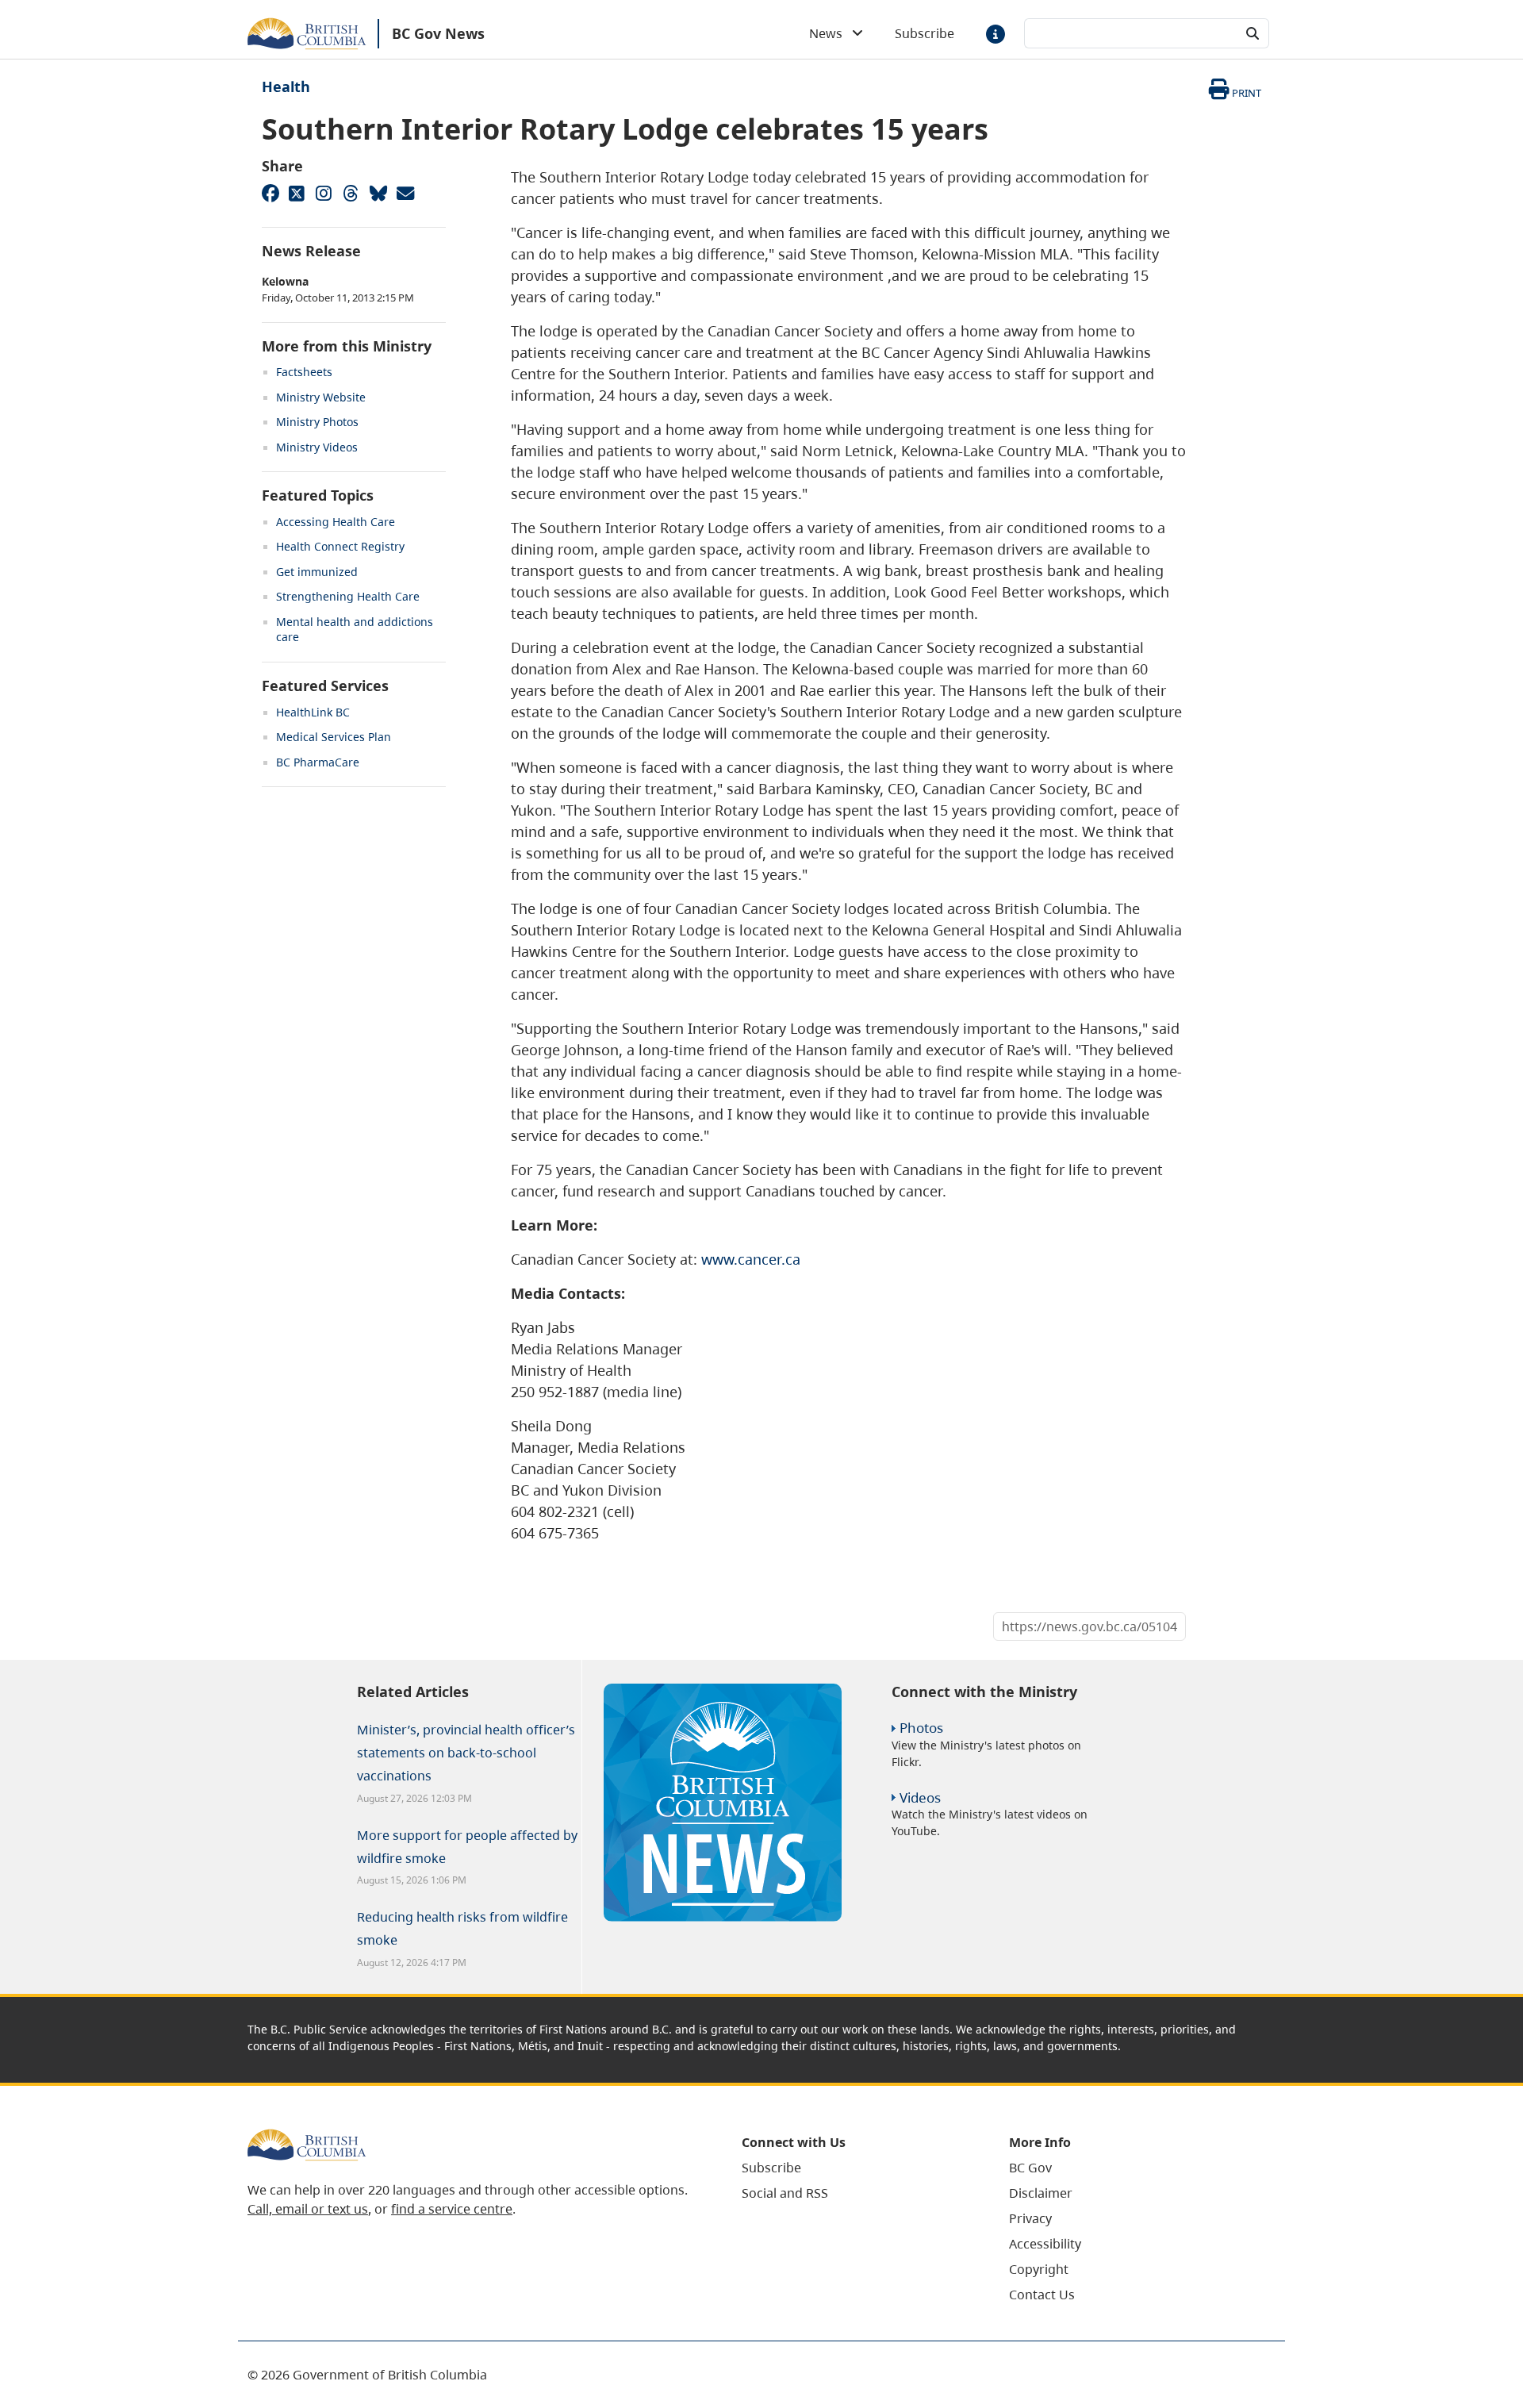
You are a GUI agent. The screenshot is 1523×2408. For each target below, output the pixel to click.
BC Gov (1030, 2168)
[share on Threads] (351, 193)
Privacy (1030, 2218)
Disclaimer (1041, 2193)
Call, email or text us (308, 2209)
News (831, 33)
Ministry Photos (317, 422)
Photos (921, 1728)
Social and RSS (785, 2193)
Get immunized (317, 572)
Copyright (1039, 2269)
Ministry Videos (317, 447)
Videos (920, 1797)
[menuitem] (855, 2168)
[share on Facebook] (270, 193)
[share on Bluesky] (378, 193)
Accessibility (1045, 2244)
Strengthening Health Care (348, 596)
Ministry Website (321, 397)
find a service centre (452, 2209)
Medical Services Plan (334, 737)
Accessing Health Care (336, 522)
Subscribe (925, 33)
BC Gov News (438, 33)
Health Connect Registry (340, 546)
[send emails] (405, 193)
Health (286, 86)
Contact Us (1042, 2295)
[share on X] (297, 193)
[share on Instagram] (324, 193)
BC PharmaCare (318, 762)
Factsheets (304, 372)
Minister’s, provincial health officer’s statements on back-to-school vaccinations (466, 1753)
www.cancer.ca (751, 1259)
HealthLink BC (313, 712)
